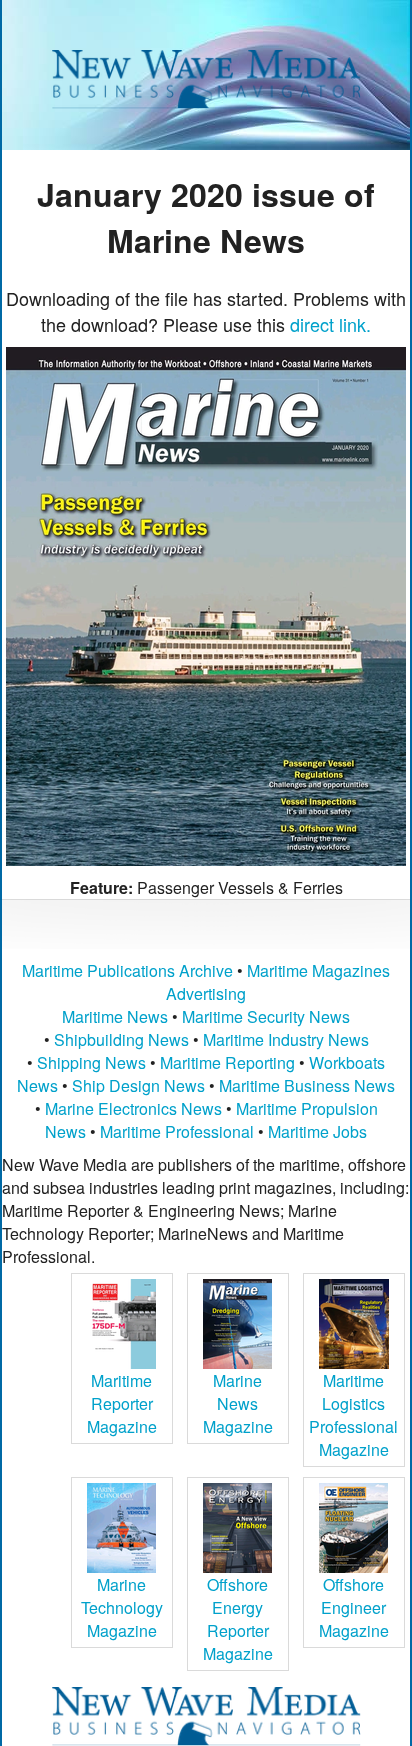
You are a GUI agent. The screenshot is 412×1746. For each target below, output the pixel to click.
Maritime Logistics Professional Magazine (353, 1415)
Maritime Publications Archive (127, 970)
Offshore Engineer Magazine (354, 1607)
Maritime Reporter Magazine (122, 1403)
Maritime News (115, 1016)
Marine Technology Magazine (122, 1607)
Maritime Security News (266, 1016)
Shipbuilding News (121, 1039)
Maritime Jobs (317, 1131)
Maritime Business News (307, 1085)
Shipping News (91, 1062)
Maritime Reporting (227, 1062)
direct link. (330, 324)
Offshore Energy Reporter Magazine (238, 1619)
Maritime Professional (177, 1131)
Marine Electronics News (133, 1108)
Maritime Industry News (286, 1039)
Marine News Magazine (238, 1403)
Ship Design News (140, 1085)
